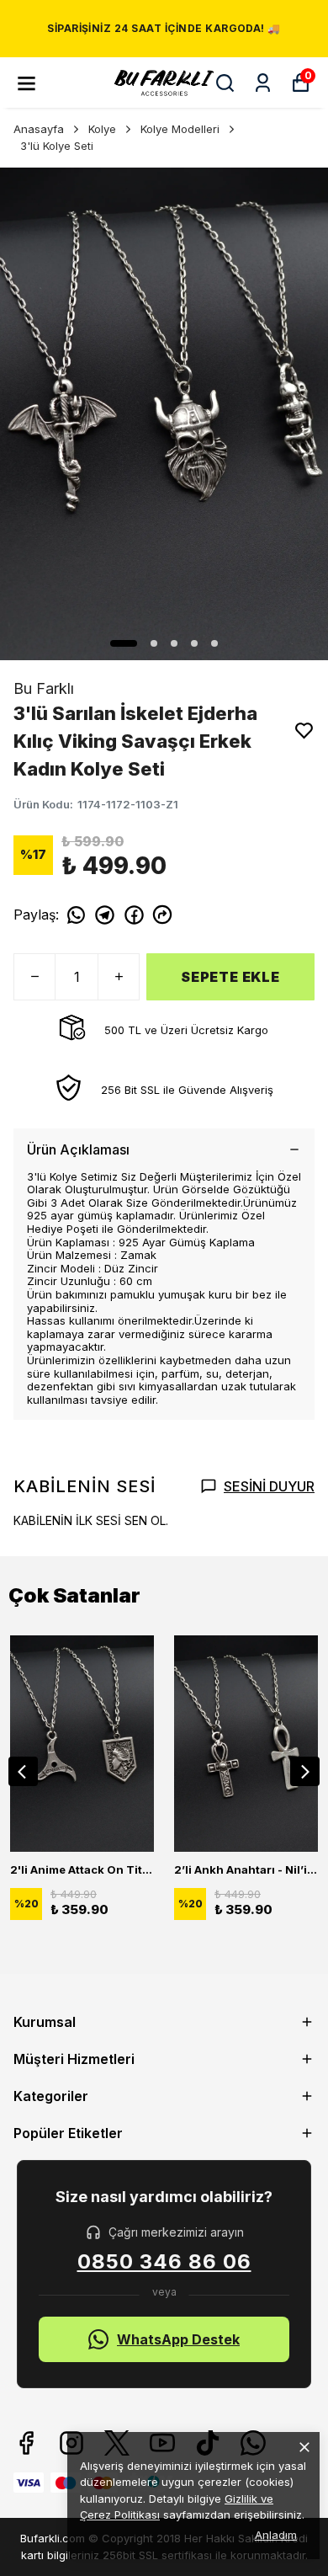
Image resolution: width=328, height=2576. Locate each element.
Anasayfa (39, 129)
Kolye (102, 129)
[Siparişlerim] (263, 83)
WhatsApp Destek (178, 2339)
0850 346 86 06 (164, 2262)
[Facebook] (26, 2443)
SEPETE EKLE (230, 977)
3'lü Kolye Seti (57, 146)
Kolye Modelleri (180, 129)
